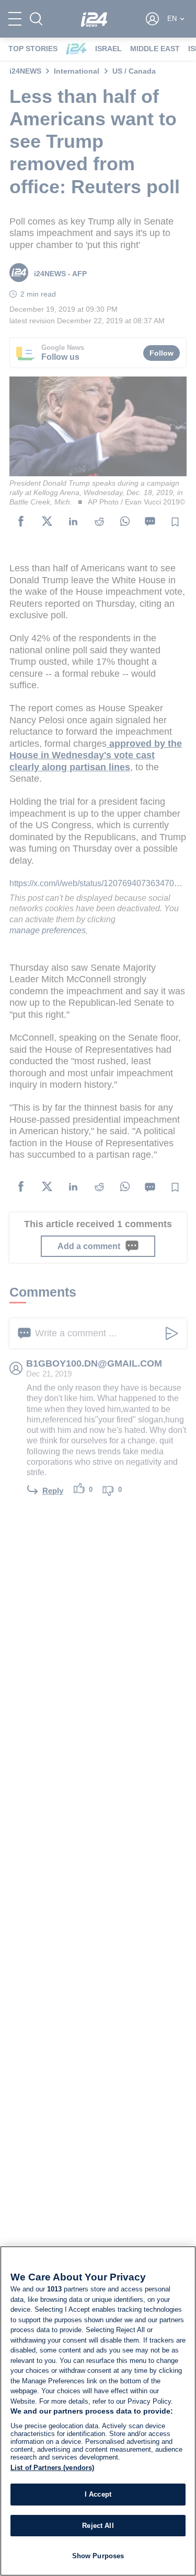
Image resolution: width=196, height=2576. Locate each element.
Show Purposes (98, 2556)
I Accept (98, 2494)
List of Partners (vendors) (52, 2468)
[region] (98, 2411)
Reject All (98, 2526)
